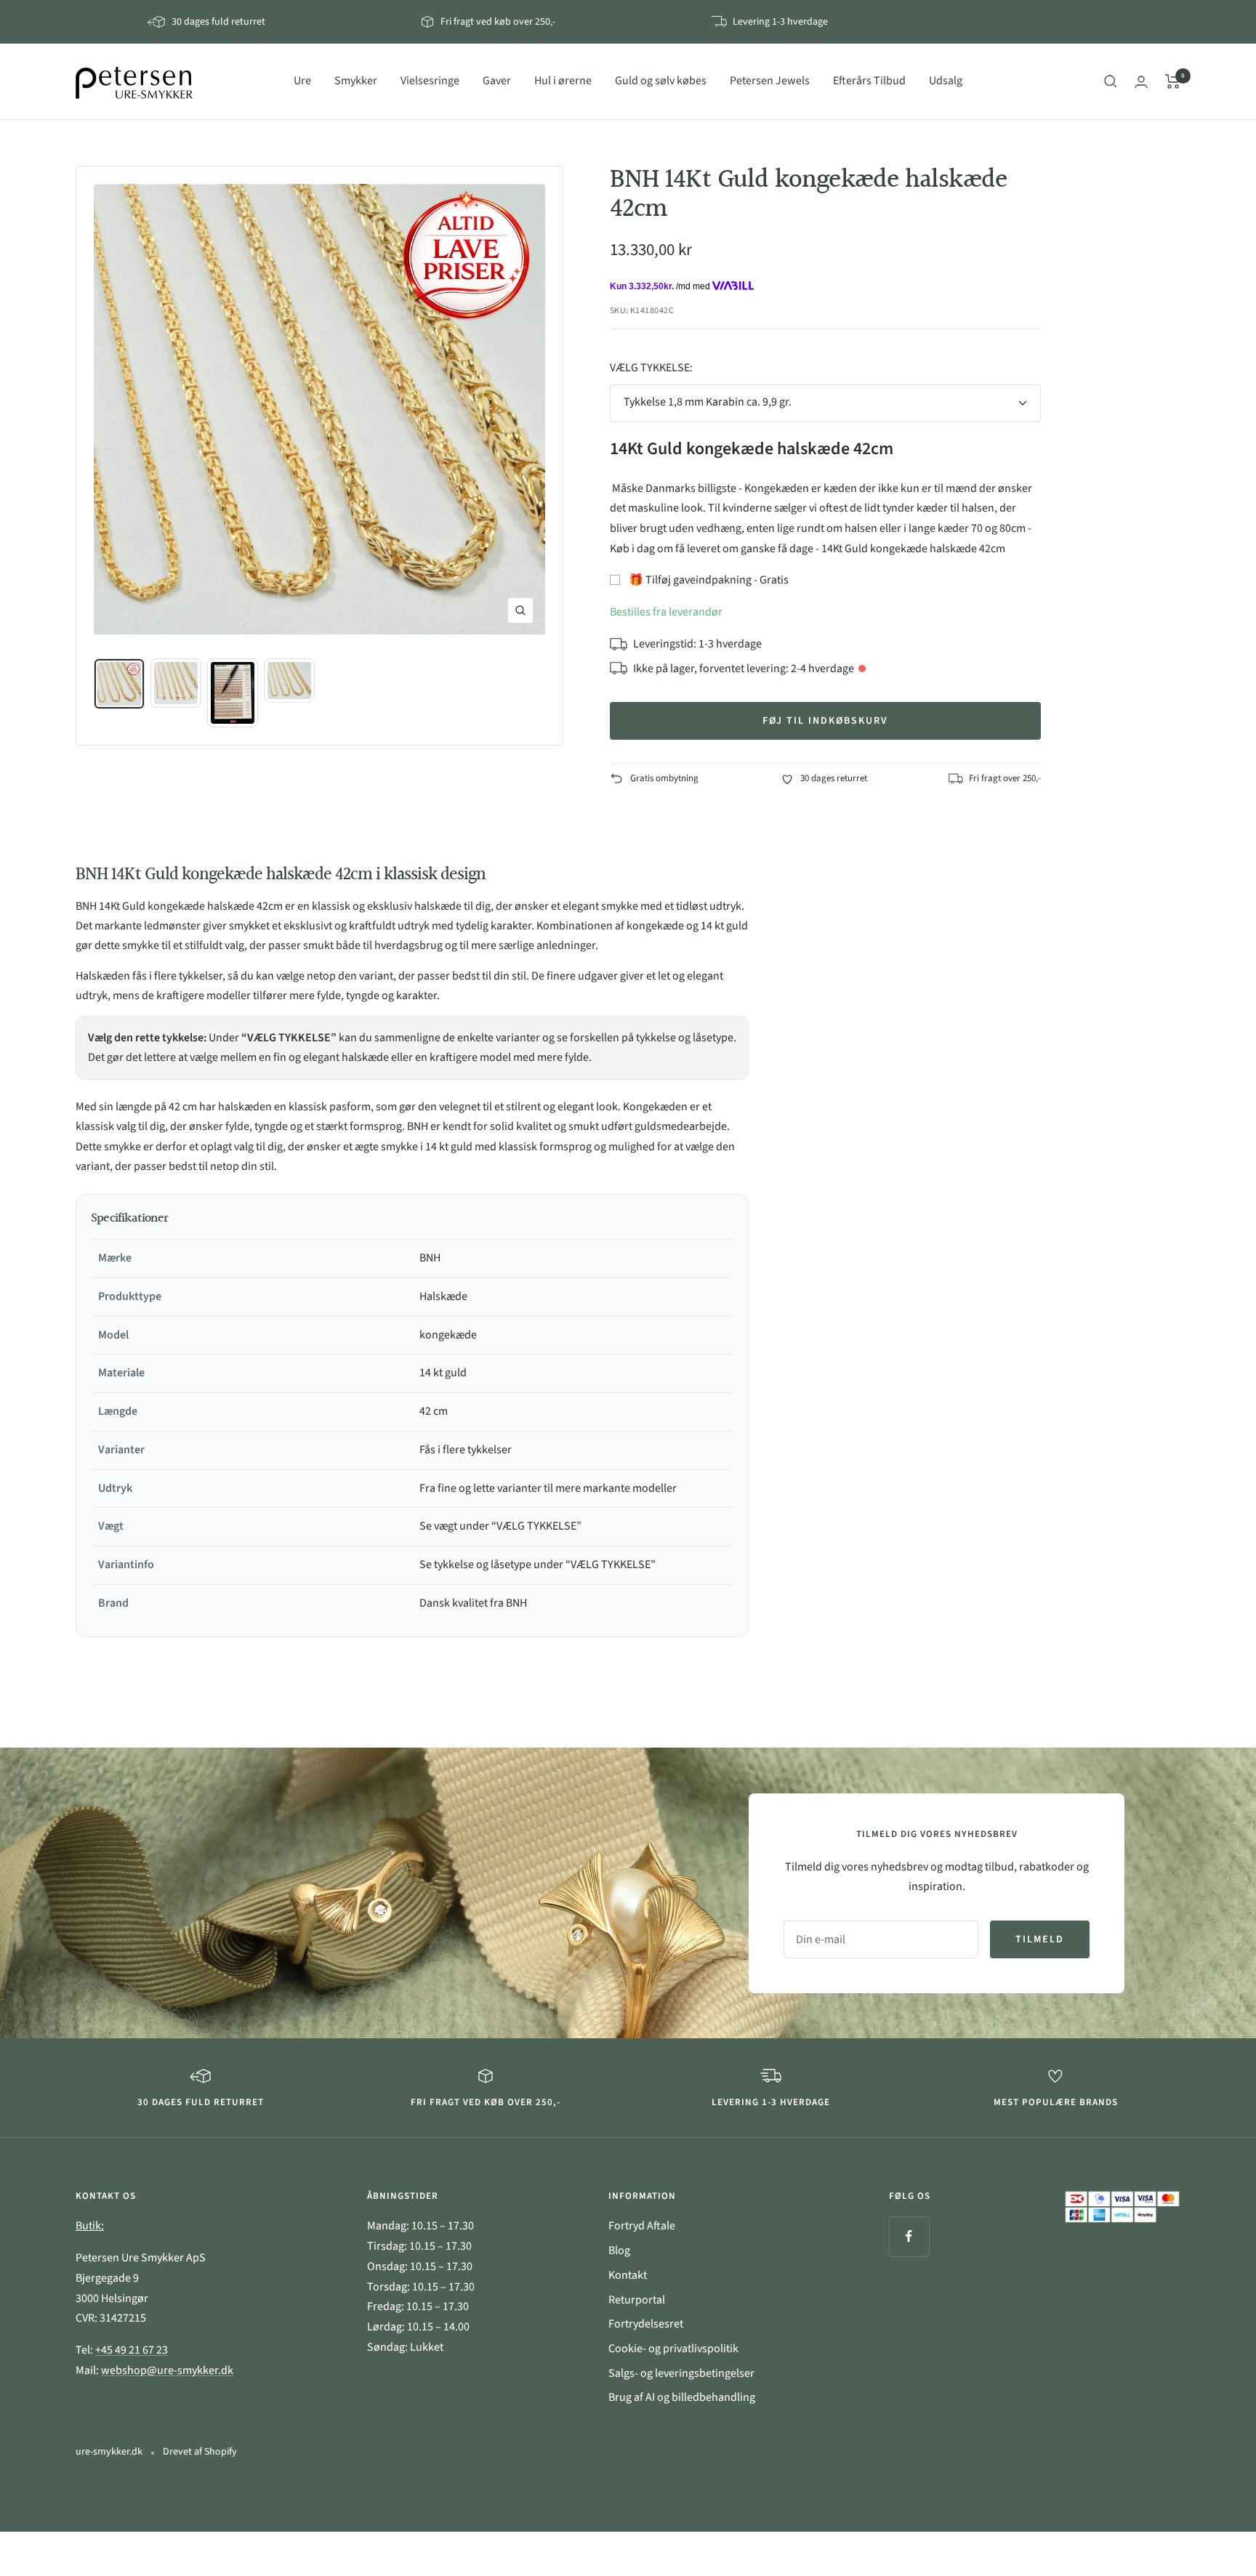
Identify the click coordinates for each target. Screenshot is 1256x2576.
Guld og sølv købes (661, 81)
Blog (619, 2250)
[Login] (1141, 82)
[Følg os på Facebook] (909, 2236)
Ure (302, 81)
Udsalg (946, 81)
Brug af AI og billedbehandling (682, 2397)
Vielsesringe (430, 81)
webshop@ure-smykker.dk (167, 2370)
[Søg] (1111, 81)
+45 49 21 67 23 (132, 2350)
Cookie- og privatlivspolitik (673, 2349)
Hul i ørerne (563, 81)
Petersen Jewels (770, 81)
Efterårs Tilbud (869, 81)
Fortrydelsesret (646, 2324)
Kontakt (628, 2275)
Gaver (497, 81)
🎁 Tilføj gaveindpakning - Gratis (709, 580)
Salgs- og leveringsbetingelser (681, 2373)
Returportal (637, 2300)
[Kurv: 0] (1173, 81)
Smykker (356, 81)
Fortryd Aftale (642, 2226)
